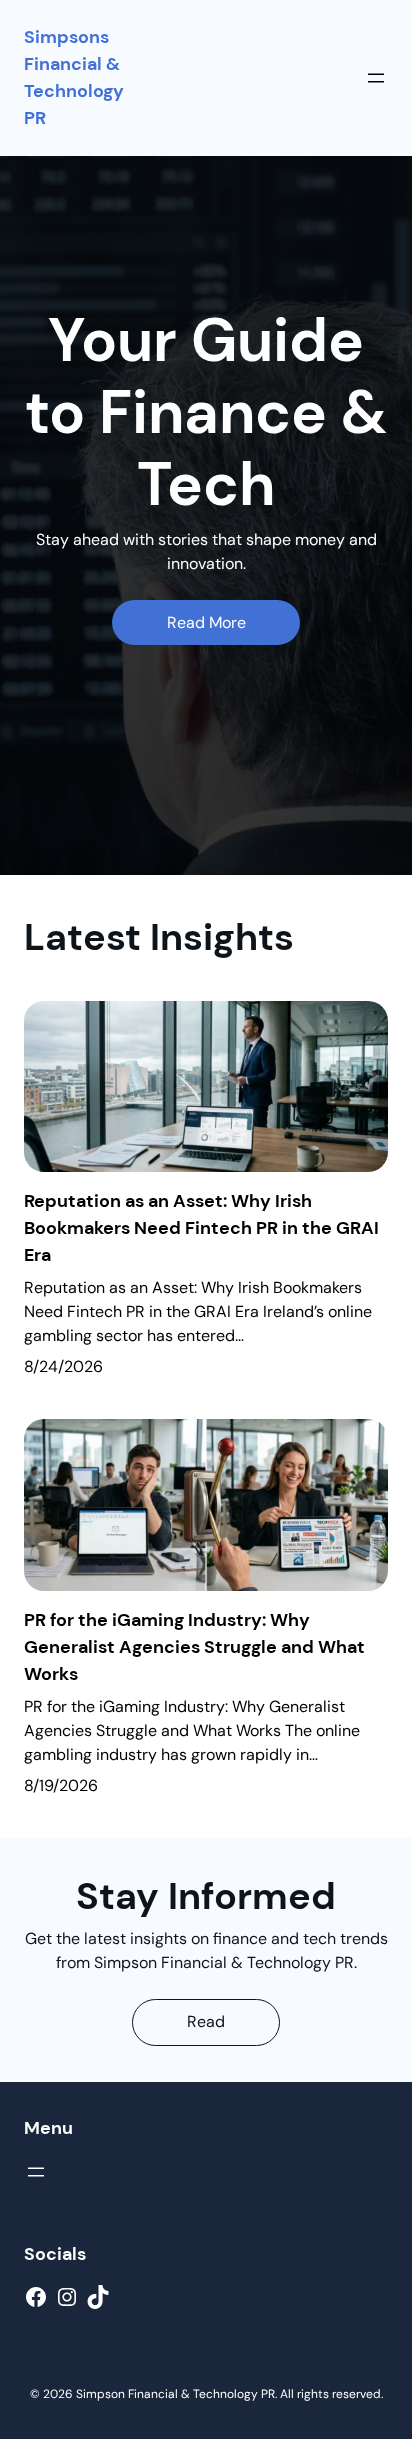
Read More (206, 622)
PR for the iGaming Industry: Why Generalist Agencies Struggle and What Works (194, 1647)
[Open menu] (376, 78)
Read (206, 2021)
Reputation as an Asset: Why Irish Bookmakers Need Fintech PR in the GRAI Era (201, 1228)
